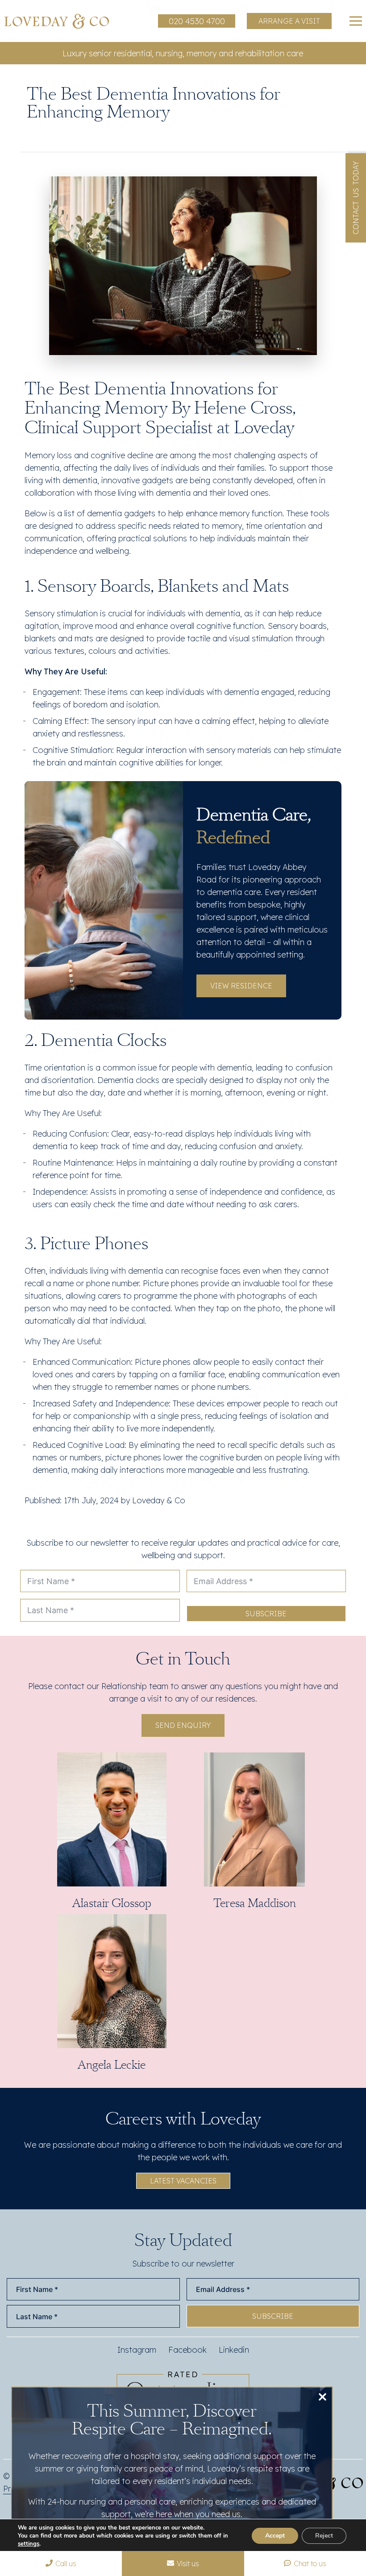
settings (29, 2544)
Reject (324, 2536)
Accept (275, 2536)
